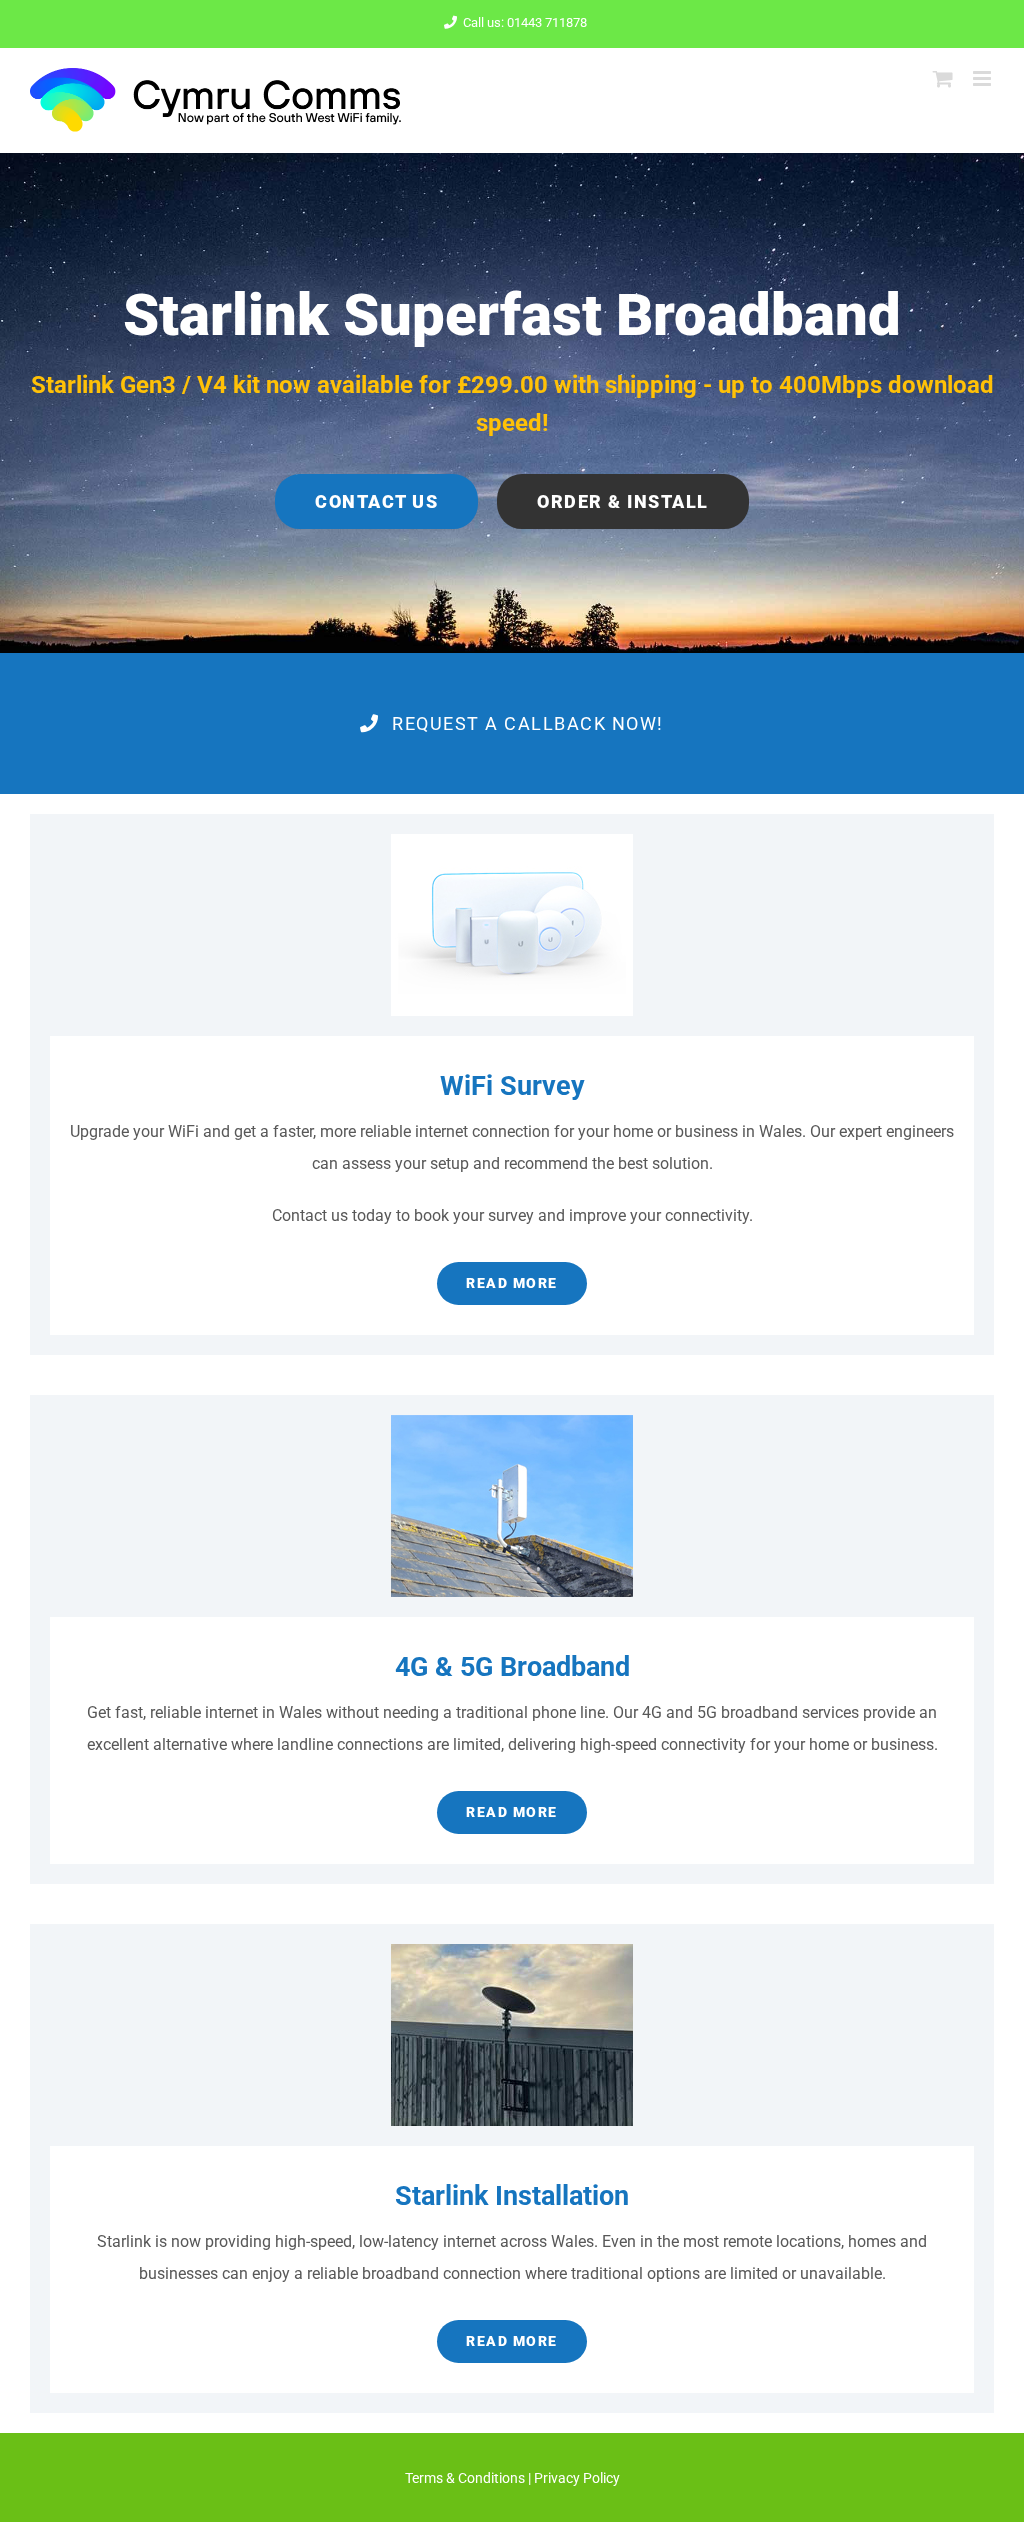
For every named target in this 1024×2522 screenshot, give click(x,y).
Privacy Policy (577, 2478)
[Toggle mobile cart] (943, 78)
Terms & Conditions (465, 2478)
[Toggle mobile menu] (983, 78)
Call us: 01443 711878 (525, 22)
